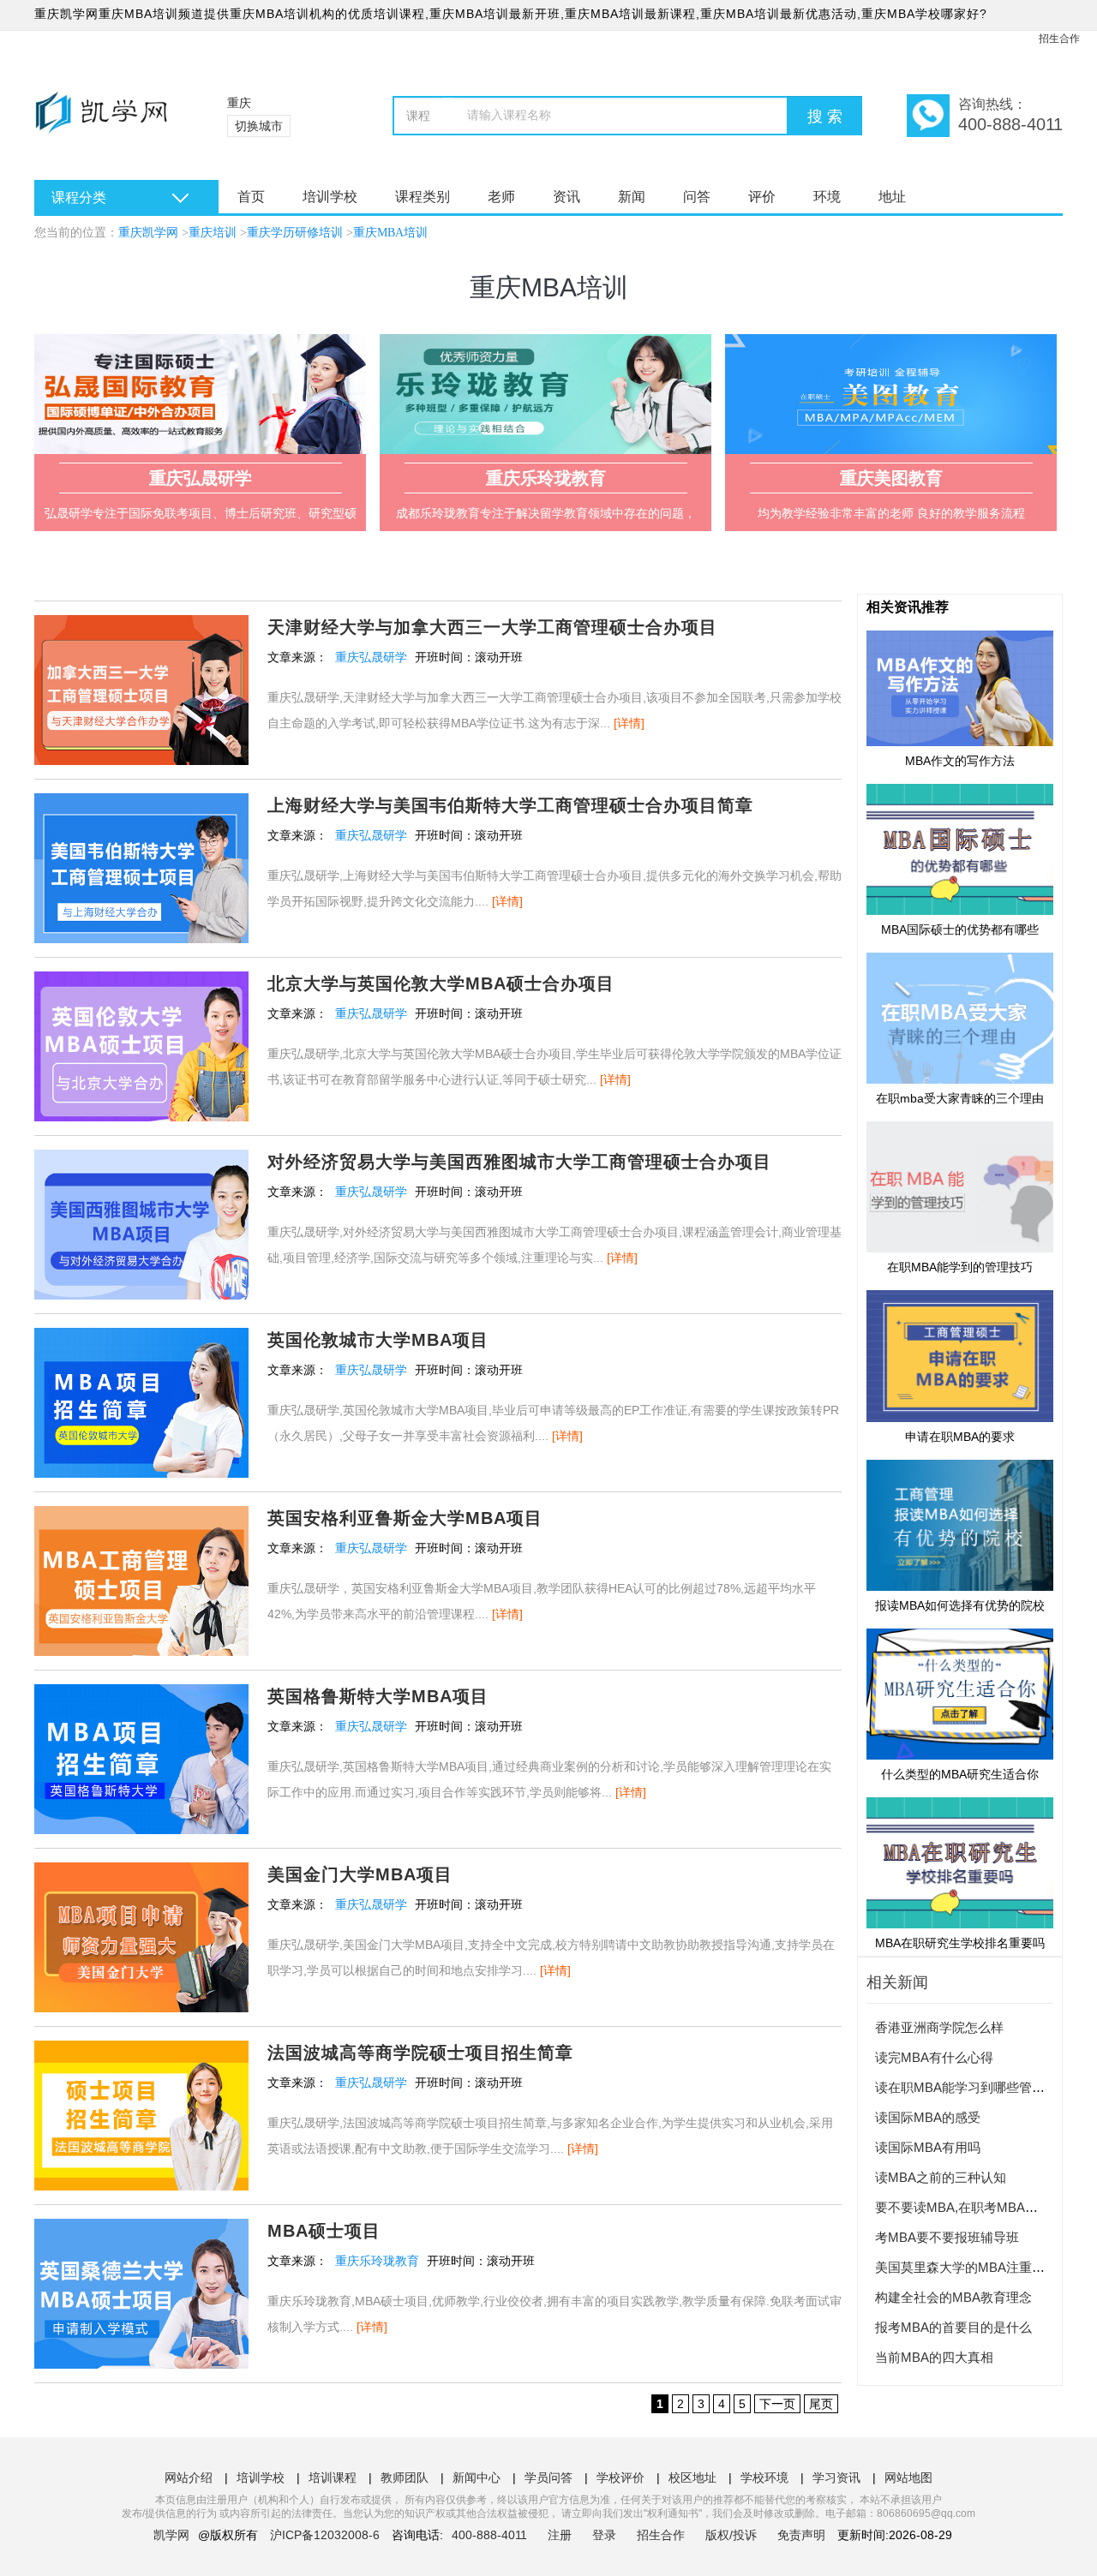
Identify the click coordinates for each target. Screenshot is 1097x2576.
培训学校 (330, 197)
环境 (827, 197)
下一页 (777, 2404)
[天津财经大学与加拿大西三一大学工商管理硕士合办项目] (141, 627)
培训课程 (333, 2477)
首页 (251, 197)
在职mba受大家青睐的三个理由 (960, 1098)
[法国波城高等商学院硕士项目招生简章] (141, 2053)
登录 (604, 2535)
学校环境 (764, 2477)
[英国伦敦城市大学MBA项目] (141, 1340)
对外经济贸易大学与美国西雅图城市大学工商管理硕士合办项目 (519, 1162)
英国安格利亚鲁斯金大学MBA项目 (405, 1518)
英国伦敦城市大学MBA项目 (378, 1340)
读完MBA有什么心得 (934, 2057)
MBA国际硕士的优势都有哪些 (960, 929)
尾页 (821, 2404)
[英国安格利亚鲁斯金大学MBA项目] (141, 1518)
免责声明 (801, 2535)
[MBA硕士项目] (141, 2231)
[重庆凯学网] (109, 120)
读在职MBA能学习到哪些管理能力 (973, 2087)
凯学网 (171, 2535)
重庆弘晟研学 (371, 657)
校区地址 (692, 2477)
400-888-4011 (491, 2535)
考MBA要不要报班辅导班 (947, 2237)
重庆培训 (213, 233)
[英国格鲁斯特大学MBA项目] (141, 1696)
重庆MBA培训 (390, 233)
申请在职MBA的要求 (960, 1436)
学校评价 (620, 2477)
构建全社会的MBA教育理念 (953, 2297)
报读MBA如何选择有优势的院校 (960, 1605)
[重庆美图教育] (891, 394)
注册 (560, 2535)
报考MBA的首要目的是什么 (953, 2327)
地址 (892, 197)
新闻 (632, 197)
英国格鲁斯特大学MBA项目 (378, 1696)
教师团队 (405, 2477)
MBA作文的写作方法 (960, 761)
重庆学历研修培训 (295, 233)
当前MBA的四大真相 (934, 2357)
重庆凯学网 (148, 233)
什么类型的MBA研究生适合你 (960, 1774)
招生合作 (1059, 39)
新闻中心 (477, 2477)
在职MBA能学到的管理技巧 (960, 1267)
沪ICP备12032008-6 (325, 2535)
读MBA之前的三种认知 (941, 2177)
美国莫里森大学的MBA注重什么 (966, 2267)
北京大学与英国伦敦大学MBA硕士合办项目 (441, 983)
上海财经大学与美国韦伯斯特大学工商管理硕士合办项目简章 (510, 805)
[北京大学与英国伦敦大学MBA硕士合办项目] (141, 983)
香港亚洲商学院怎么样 (939, 2027)
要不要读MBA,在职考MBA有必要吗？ (982, 2207)
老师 (501, 197)
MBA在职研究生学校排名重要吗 (960, 1943)
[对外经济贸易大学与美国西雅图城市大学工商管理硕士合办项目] (141, 1162)
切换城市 (259, 126)
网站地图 (908, 2477)
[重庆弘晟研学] (200, 394)
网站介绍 (189, 2477)
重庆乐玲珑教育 (377, 2261)
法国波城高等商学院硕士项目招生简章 (420, 2053)
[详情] (629, 723)
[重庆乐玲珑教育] (546, 394)
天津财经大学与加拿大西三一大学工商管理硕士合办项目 (492, 627)
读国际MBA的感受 (928, 2117)
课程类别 (423, 197)
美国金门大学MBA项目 (360, 1874)
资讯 (566, 197)
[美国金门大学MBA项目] (141, 1874)
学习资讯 (836, 2477)
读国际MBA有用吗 (928, 2147)
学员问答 (548, 2477)
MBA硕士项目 (324, 2231)
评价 (762, 197)
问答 (697, 197)
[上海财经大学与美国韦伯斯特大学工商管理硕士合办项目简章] (141, 805)
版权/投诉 (731, 2535)
